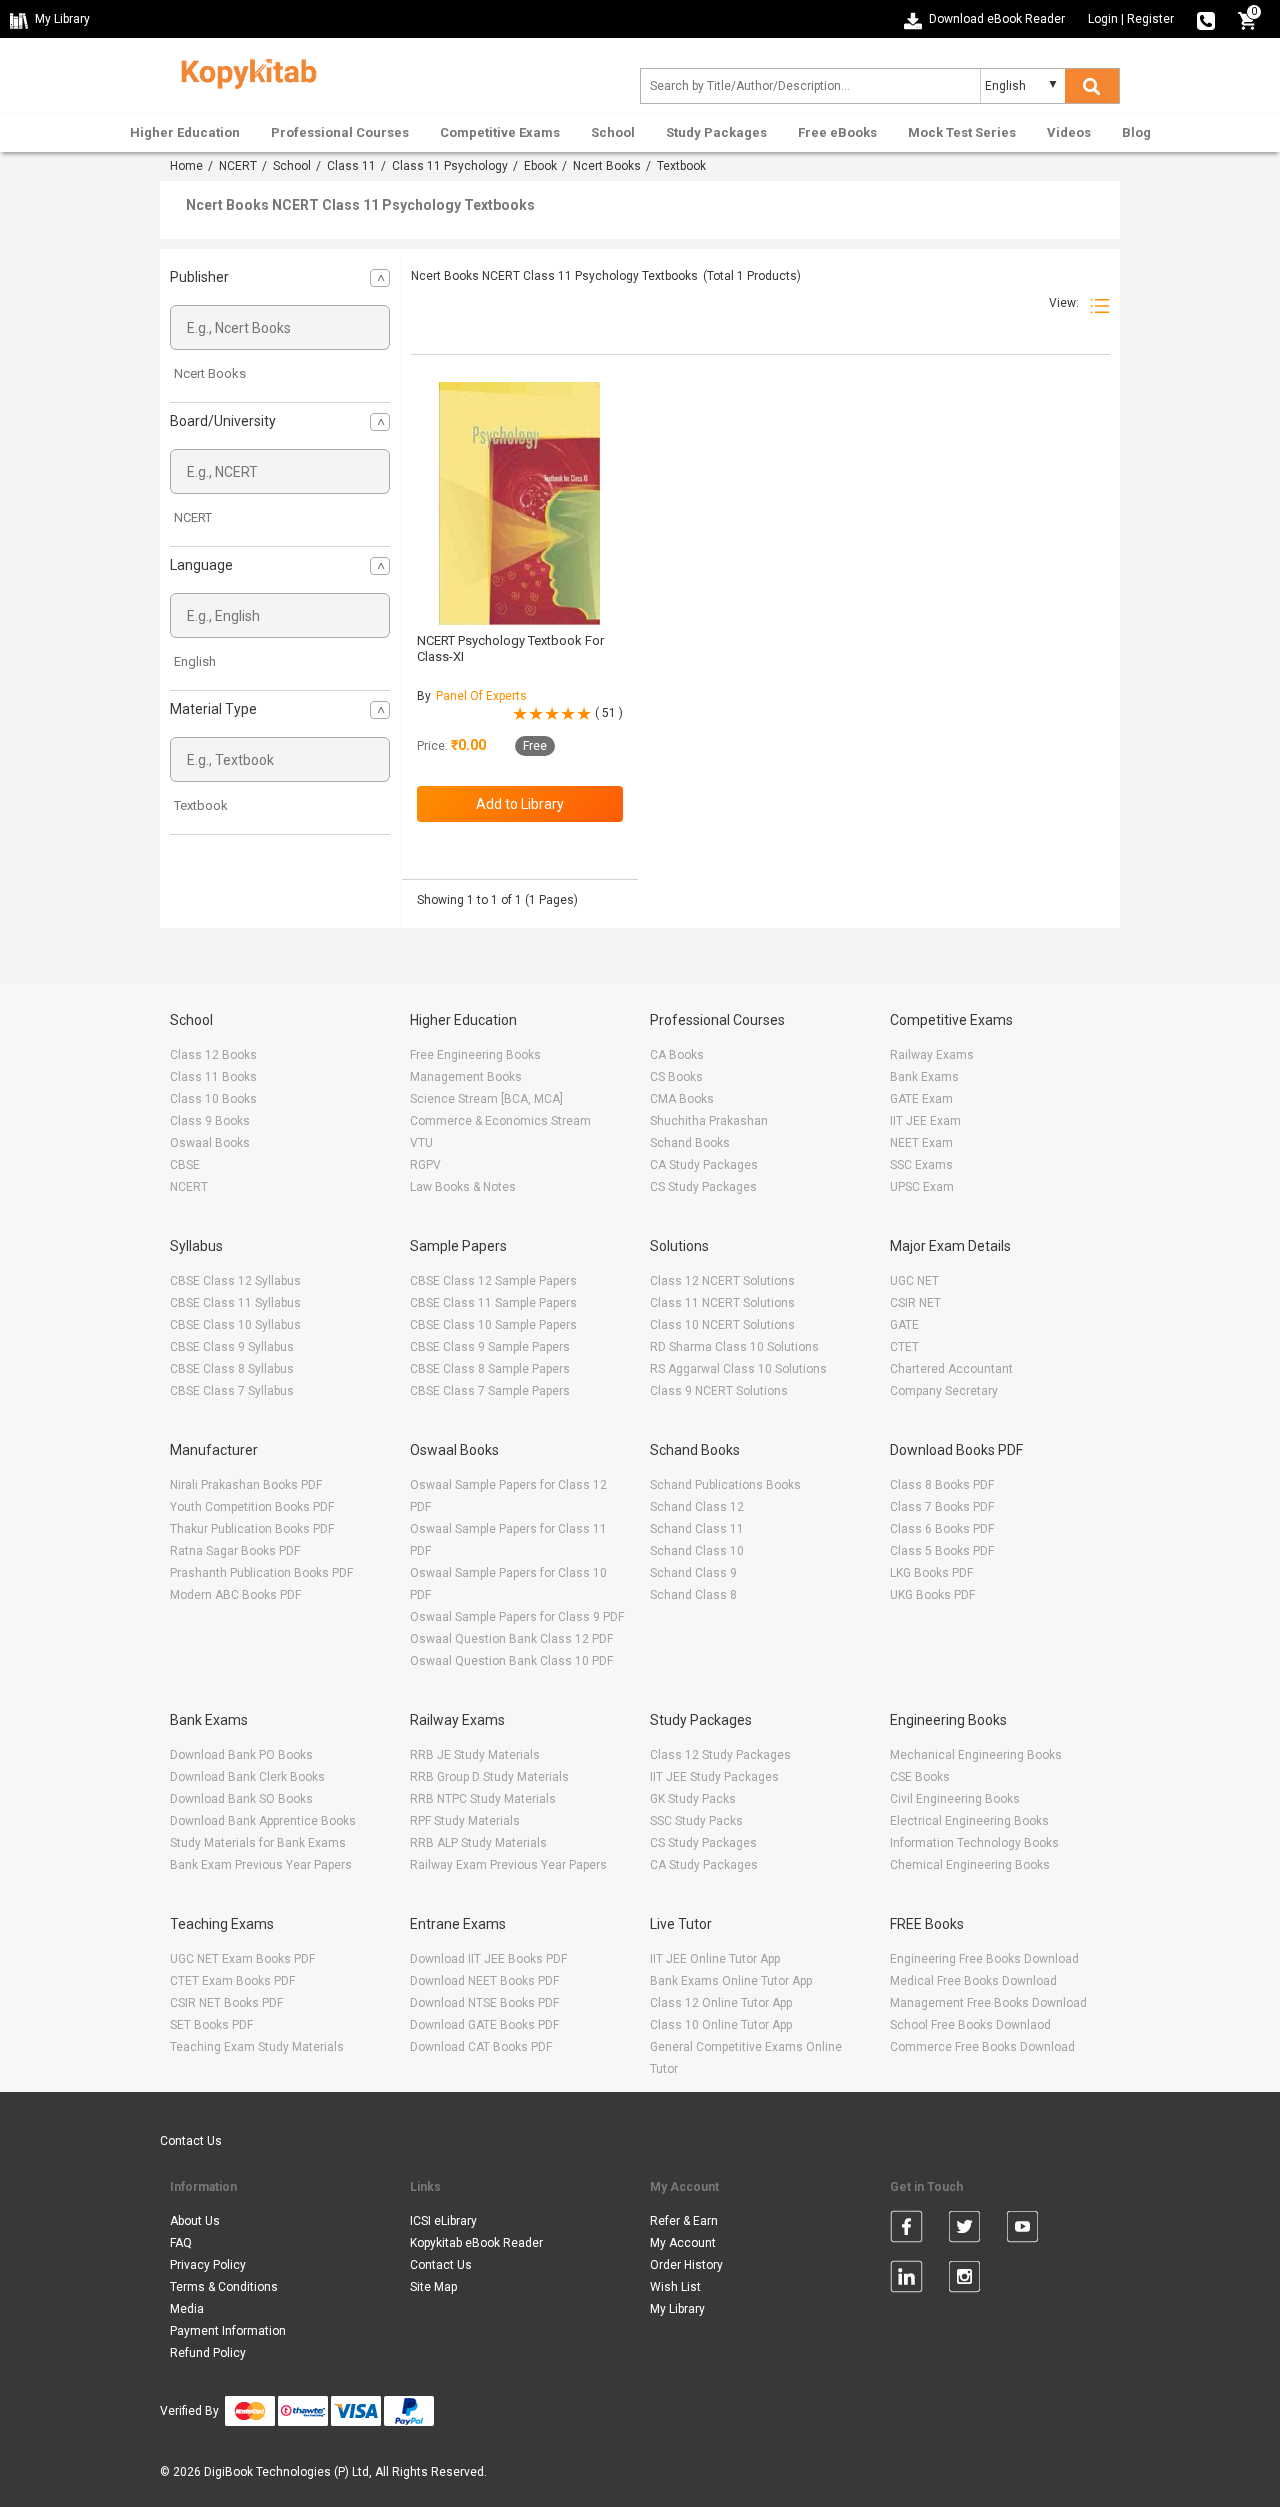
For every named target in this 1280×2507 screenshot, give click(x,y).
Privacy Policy (208, 2265)
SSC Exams (921, 1165)
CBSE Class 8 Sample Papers (490, 1369)
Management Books (466, 1077)
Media (187, 2309)
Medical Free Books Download (973, 1981)
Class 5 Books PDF (942, 1551)
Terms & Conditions (224, 2287)
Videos (1069, 132)
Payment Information (228, 2331)
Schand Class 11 (697, 1529)
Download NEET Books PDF (484, 1981)
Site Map (433, 2287)
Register (1150, 19)
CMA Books (682, 1099)
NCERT (238, 166)
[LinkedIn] (906, 2280)
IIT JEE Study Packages (714, 1777)
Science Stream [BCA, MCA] (486, 1099)
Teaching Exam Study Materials (257, 2047)
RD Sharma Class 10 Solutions (734, 1347)
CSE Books (920, 1777)
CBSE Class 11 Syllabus (235, 1303)
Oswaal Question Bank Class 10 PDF (511, 1661)
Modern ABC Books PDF (235, 1595)
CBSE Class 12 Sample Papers (493, 1281)
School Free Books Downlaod (970, 2025)
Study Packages (716, 132)
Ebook (540, 166)
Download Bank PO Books (241, 1755)
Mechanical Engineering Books (976, 1755)
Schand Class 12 (697, 1507)
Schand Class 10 (697, 1551)
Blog (1136, 132)
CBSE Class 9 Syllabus (232, 1347)
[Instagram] (964, 2280)
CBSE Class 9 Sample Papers (490, 1347)
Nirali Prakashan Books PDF (246, 1485)
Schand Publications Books (725, 1485)
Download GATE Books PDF (484, 2025)
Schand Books (690, 1143)
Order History (686, 2265)
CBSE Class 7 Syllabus (232, 1391)
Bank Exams (924, 1077)
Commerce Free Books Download (982, 2047)
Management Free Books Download (988, 2003)
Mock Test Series (962, 132)
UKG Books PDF (932, 1595)
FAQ (181, 2243)
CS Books (676, 1077)
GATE (904, 1325)
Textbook (201, 805)
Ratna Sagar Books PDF (235, 1551)
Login (1103, 19)
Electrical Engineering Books (969, 1821)
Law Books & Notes (463, 1187)
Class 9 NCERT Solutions (719, 1391)
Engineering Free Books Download (984, 1959)
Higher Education (185, 132)
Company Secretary (944, 1391)
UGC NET (914, 1281)
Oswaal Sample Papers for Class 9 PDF (517, 1617)
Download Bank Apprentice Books (263, 1821)
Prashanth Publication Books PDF (261, 1573)
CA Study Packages (704, 1165)
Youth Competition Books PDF (252, 1507)
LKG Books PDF (931, 1573)
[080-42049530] (1206, 19)
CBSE (185, 1165)
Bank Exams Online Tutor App (731, 1981)
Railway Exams (932, 1055)
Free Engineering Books (475, 1055)
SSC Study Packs (696, 1821)
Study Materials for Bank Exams (258, 1843)
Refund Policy (208, 2353)
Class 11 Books (213, 1077)
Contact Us (191, 2141)
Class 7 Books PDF (942, 1507)
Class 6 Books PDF (942, 1529)
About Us (195, 2221)
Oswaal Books (210, 1143)
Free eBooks (837, 132)
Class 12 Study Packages (720, 1755)
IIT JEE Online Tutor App (715, 1959)
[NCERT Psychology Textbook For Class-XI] (519, 503)
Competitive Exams (500, 132)
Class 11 (351, 166)
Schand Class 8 (693, 1595)
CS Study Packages (703, 1187)
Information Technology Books (974, 1843)
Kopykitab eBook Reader (476, 2243)
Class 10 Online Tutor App (721, 2025)
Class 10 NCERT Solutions (722, 1325)
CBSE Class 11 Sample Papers (493, 1303)
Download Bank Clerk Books (247, 1777)
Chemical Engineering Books (970, 1865)
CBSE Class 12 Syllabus (235, 1281)
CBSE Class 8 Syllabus (232, 1369)
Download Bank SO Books (241, 1799)
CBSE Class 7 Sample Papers (490, 1391)
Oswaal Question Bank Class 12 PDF (511, 1639)
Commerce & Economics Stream (500, 1121)
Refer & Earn (684, 2221)
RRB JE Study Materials (475, 1755)
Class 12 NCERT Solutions (722, 1281)
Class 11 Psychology (450, 166)
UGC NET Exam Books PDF (242, 1959)
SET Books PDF (211, 2025)
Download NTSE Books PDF (484, 2003)
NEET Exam (921, 1143)
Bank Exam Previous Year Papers (261, 1865)
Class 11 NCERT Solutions (722, 1303)
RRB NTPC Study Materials (483, 1799)
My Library (677, 2309)
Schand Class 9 (693, 1573)
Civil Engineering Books (955, 1799)
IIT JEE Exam (925, 1121)
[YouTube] (1022, 2230)
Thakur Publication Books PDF (252, 1529)
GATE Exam (921, 1099)
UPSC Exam (922, 1187)
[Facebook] (906, 2230)
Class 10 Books (213, 1099)
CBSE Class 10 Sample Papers (493, 1325)
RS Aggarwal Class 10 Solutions (738, 1369)
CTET (904, 1347)
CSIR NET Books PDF (226, 2003)
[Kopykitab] (243, 71)
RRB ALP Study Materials (478, 1843)
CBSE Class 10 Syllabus (235, 1325)
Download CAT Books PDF (481, 2047)
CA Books (677, 1055)
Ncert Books (607, 166)
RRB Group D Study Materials (489, 1777)
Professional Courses (340, 132)
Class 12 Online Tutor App (721, 2003)
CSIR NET (915, 1303)
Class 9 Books (210, 1121)
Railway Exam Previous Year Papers (508, 1865)
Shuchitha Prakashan (709, 1121)
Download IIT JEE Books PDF (488, 1959)
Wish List (675, 2287)
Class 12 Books (213, 1055)
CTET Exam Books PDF (232, 1981)
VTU (421, 1143)
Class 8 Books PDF (942, 1485)
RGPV (425, 1165)
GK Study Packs (693, 1799)
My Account (683, 2243)
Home (186, 166)
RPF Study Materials (465, 1821)
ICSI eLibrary (443, 2221)
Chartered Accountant (951, 1369)
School (613, 132)
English (195, 661)
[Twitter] (964, 2230)
